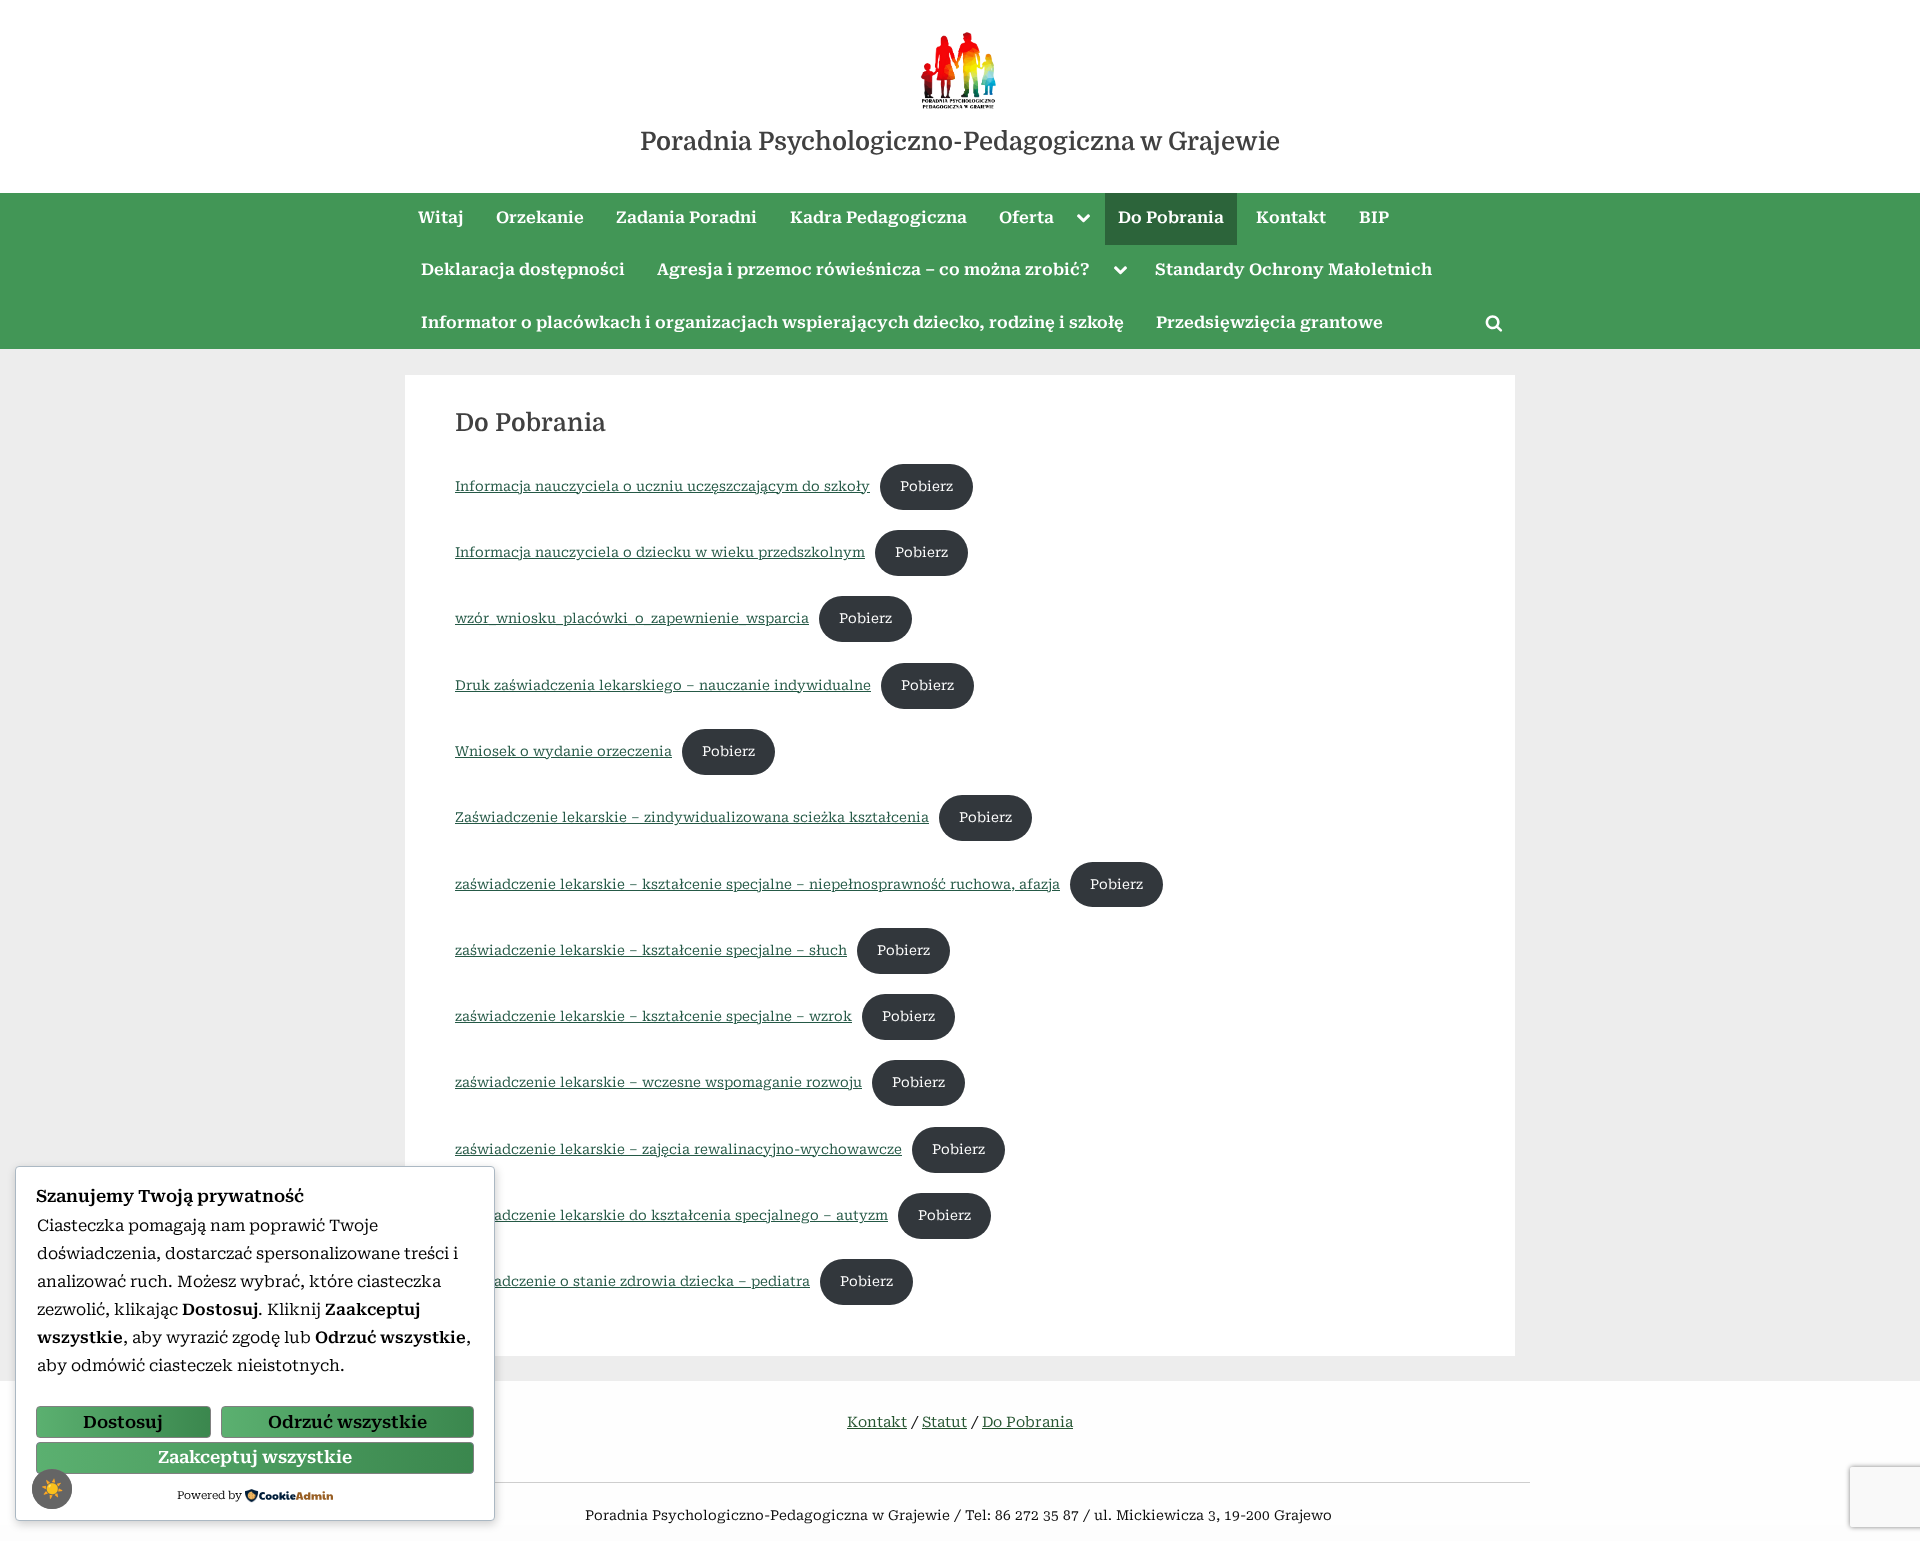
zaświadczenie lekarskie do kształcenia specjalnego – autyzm (671, 1215)
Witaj (441, 217)
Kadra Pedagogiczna (878, 217)
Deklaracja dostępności (523, 269)
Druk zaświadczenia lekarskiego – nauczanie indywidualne (663, 685)
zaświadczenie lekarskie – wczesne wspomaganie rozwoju (658, 1082)
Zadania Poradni (686, 217)
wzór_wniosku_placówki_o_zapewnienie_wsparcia (632, 618)
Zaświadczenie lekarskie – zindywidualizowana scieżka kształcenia (692, 817)
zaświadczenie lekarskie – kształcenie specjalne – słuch (651, 950)
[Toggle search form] (1494, 323)
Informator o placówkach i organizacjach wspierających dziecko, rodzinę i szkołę (772, 322)
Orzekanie (540, 217)
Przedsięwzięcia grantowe (1269, 322)
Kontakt (1291, 217)
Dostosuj (123, 1422)
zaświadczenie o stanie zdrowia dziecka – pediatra (632, 1281)
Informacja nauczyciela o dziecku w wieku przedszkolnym (660, 552)
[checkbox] (52, 1489)
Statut (944, 1422)
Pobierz (926, 486)
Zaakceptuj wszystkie (255, 1457)
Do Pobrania (1171, 217)
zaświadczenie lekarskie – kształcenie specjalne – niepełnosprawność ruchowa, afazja (757, 884)
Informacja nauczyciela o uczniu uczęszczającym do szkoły (662, 486)
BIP (1374, 217)
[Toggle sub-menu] (1084, 219)
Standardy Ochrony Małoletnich (1293, 269)
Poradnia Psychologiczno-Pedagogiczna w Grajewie (960, 141)
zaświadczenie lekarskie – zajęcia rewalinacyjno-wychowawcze (678, 1149)
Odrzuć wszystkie (347, 1422)
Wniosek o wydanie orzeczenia (563, 751)
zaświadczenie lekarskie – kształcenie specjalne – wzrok (653, 1016)
